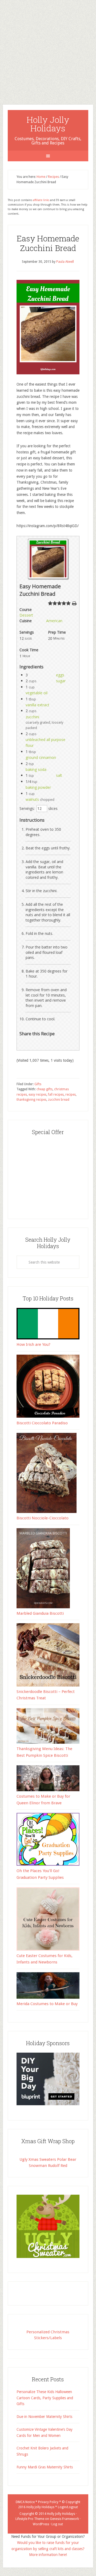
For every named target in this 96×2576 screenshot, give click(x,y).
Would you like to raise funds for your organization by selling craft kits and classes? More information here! (48, 2549)
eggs (60, 675)
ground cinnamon (41, 757)
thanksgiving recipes (31, 1100)
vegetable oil (37, 693)
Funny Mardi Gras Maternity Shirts (45, 2467)
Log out (57, 2524)
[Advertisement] (48, 48)
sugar (61, 681)
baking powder (38, 787)
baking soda (36, 769)
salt (59, 775)
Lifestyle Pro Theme (30, 2519)
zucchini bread (59, 1100)
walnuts (32, 799)
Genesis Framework (64, 2519)
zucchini (32, 717)
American (54, 621)
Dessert (26, 615)
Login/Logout (68, 2507)
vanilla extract (37, 705)
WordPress (41, 2524)
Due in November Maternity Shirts (44, 2417)
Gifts (38, 1084)
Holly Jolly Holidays (48, 124)
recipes (71, 1095)
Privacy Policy (48, 2502)
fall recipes (56, 1095)
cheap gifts (45, 1089)
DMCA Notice (25, 2502)
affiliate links (41, 200)
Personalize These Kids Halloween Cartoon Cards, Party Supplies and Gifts (45, 2398)
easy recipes (37, 1095)
